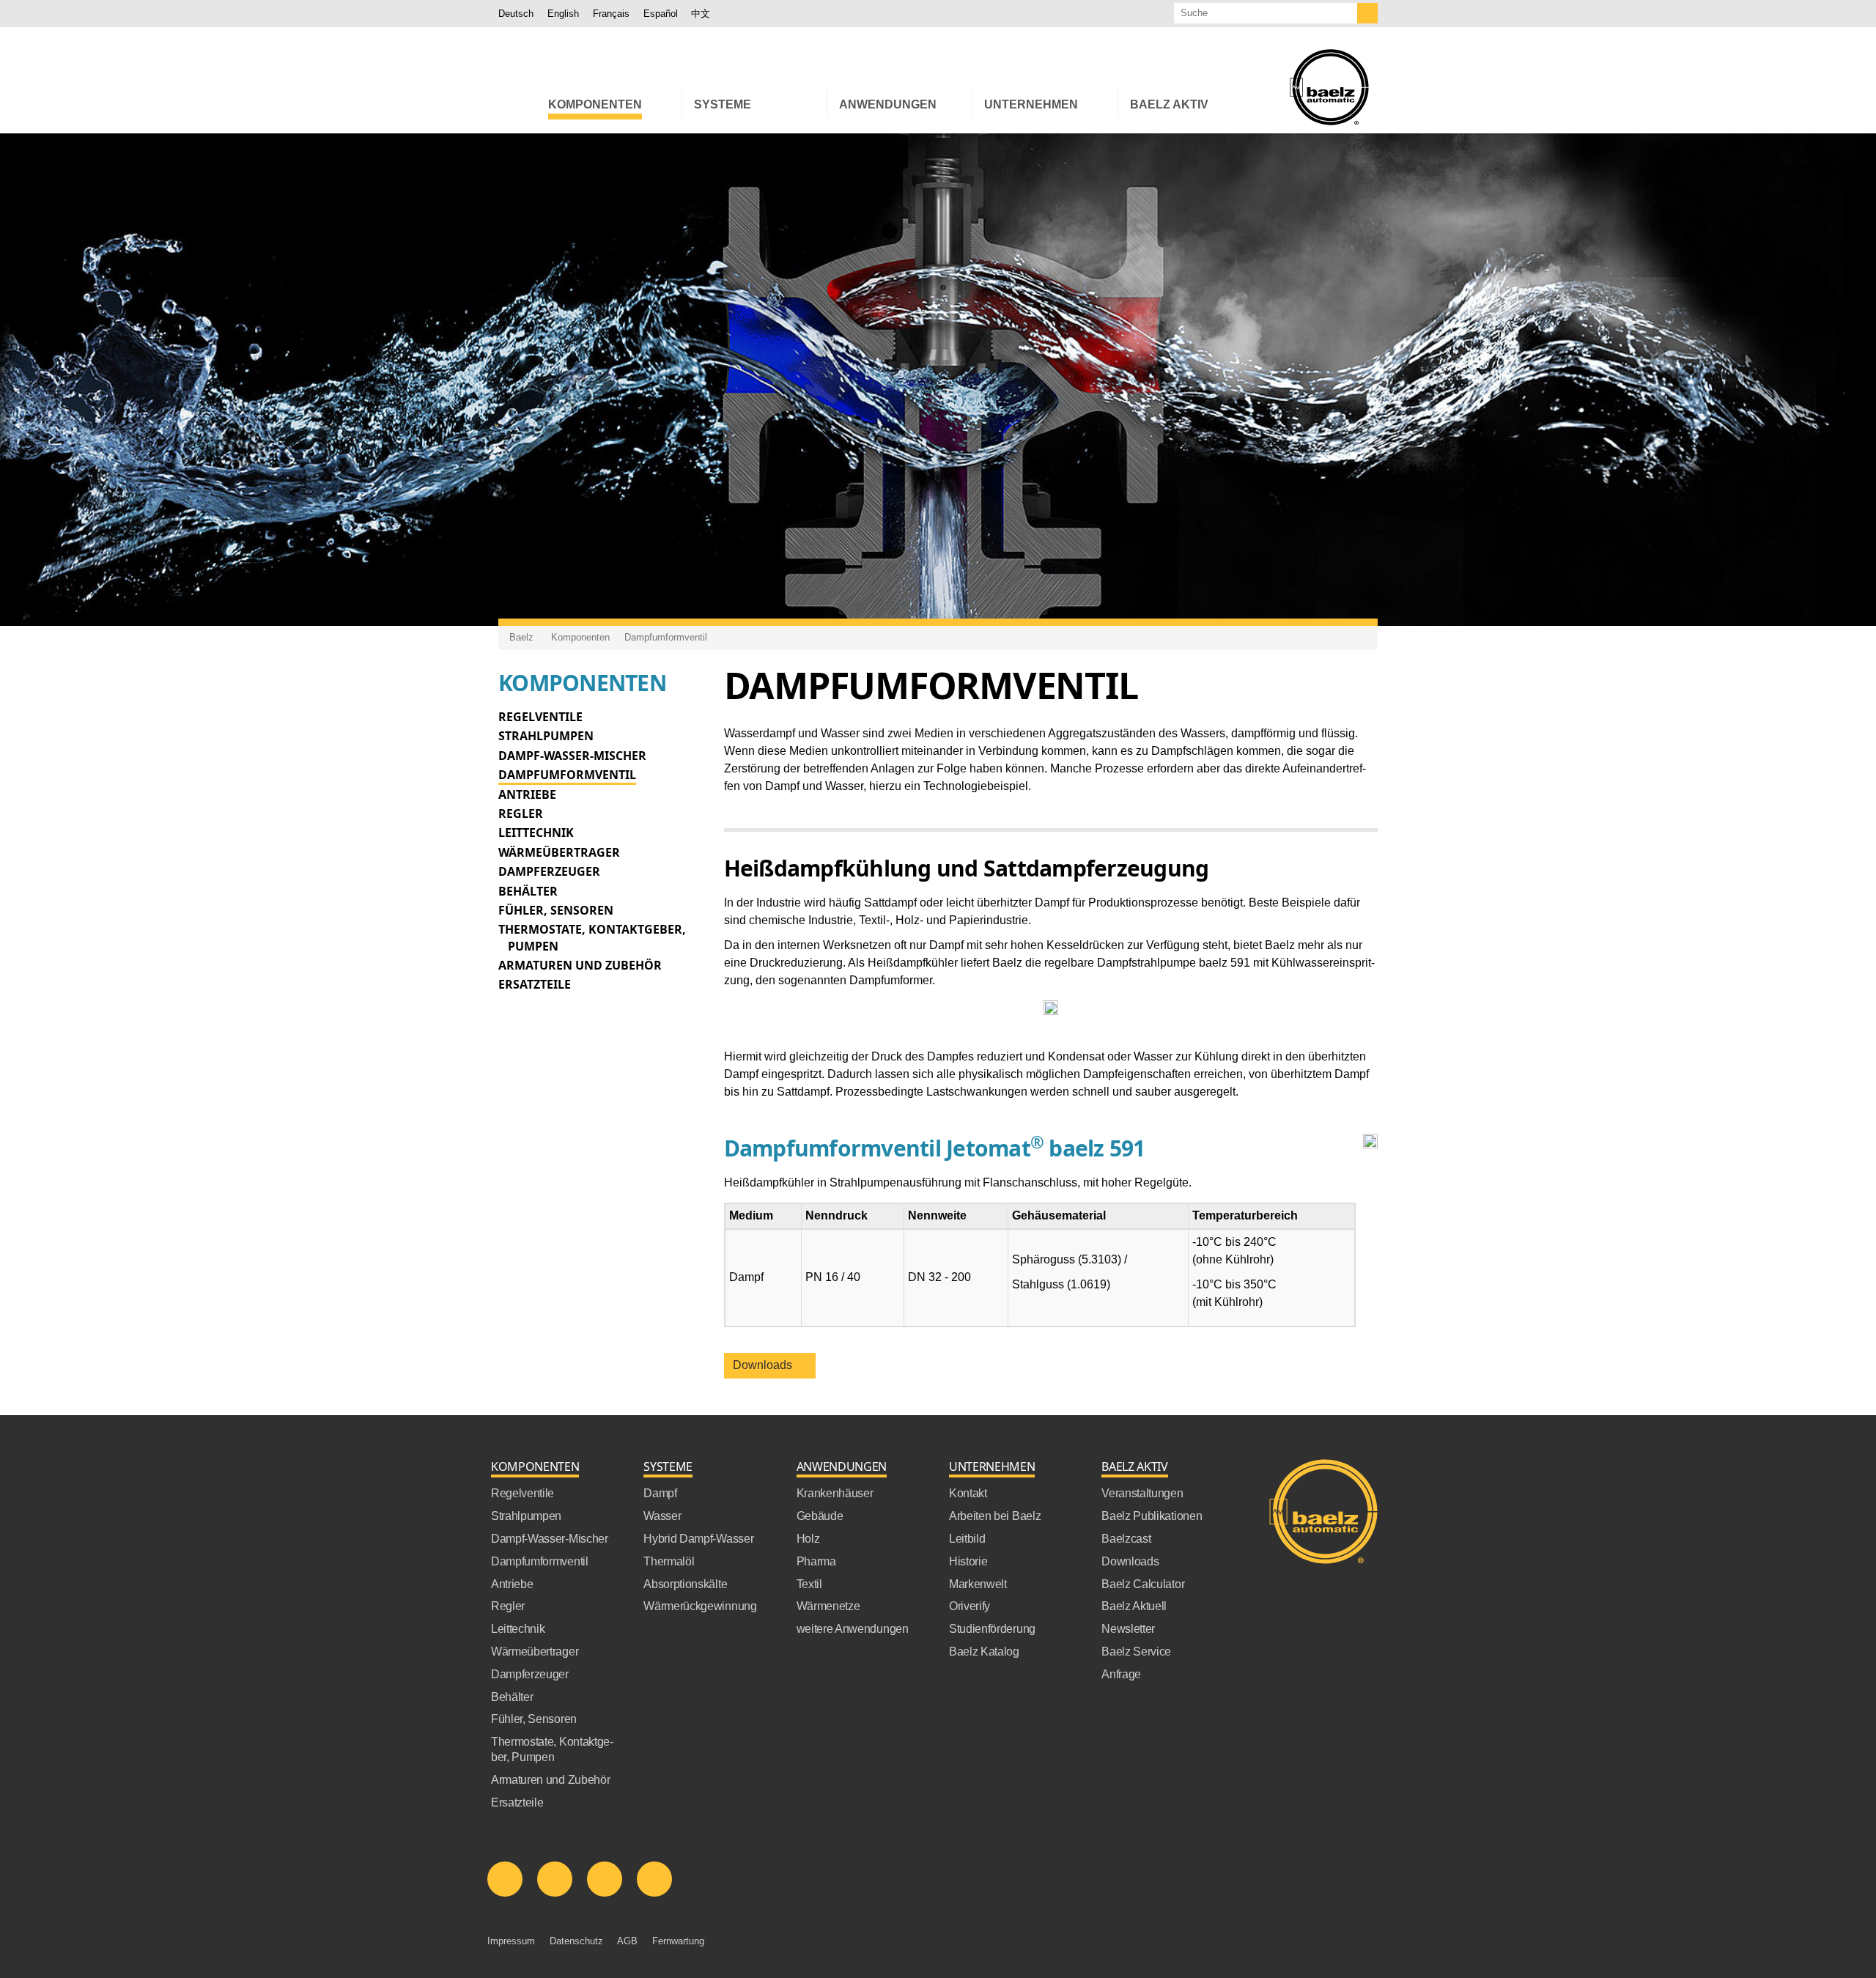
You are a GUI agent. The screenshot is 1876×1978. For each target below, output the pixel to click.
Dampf (660, 1493)
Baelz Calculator (1143, 1584)
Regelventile (540, 717)
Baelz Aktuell (1134, 1606)
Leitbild (967, 1539)
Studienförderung (992, 1629)
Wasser (662, 1516)
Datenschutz (576, 1941)
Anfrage (1121, 1674)
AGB (627, 1941)
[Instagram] (654, 1879)
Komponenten (580, 637)
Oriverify (970, 1606)
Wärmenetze (828, 1606)
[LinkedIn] (505, 1879)
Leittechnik (536, 833)
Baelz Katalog (984, 1652)
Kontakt (968, 1493)
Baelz (521, 637)
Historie (968, 1561)
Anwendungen (842, 1467)
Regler (521, 813)
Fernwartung (678, 1941)
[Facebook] (555, 1879)
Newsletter (1128, 1629)
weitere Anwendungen (853, 1629)
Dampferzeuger (549, 871)
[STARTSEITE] (517, 103)
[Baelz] (1329, 87)
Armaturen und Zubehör (580, 965)
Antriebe (527, 794)
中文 (701, 14)
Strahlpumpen (546, 736)
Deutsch (516, 14)
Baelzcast (1126, 1539)
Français (611, 14)
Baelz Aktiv (1134, 1467)
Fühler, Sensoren (556, 910)
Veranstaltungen (1142, 1493)
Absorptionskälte (685, 1584)
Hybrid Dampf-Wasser (698, 1539)
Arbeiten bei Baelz (995, 1516)
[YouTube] (605, 1879)
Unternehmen (992, 1467)
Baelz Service (1136, 1652)
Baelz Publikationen (1152, 1516)
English (563, 14)
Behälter (528, 891)
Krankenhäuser (835, 1493)
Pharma (816, 1561)
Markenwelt (978, 1584)
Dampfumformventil (666, 637)
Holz (808, 1539)
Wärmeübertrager (559, 852)
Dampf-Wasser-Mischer (572, 756)
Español (661, 14)
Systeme (668, 1467)
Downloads (765, 1365)
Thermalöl (669, 1561)
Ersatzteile (535, 984)
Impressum (511, 1941)
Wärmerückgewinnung (700, 1606)
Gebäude (820, 1516)
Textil (809, 1584)
